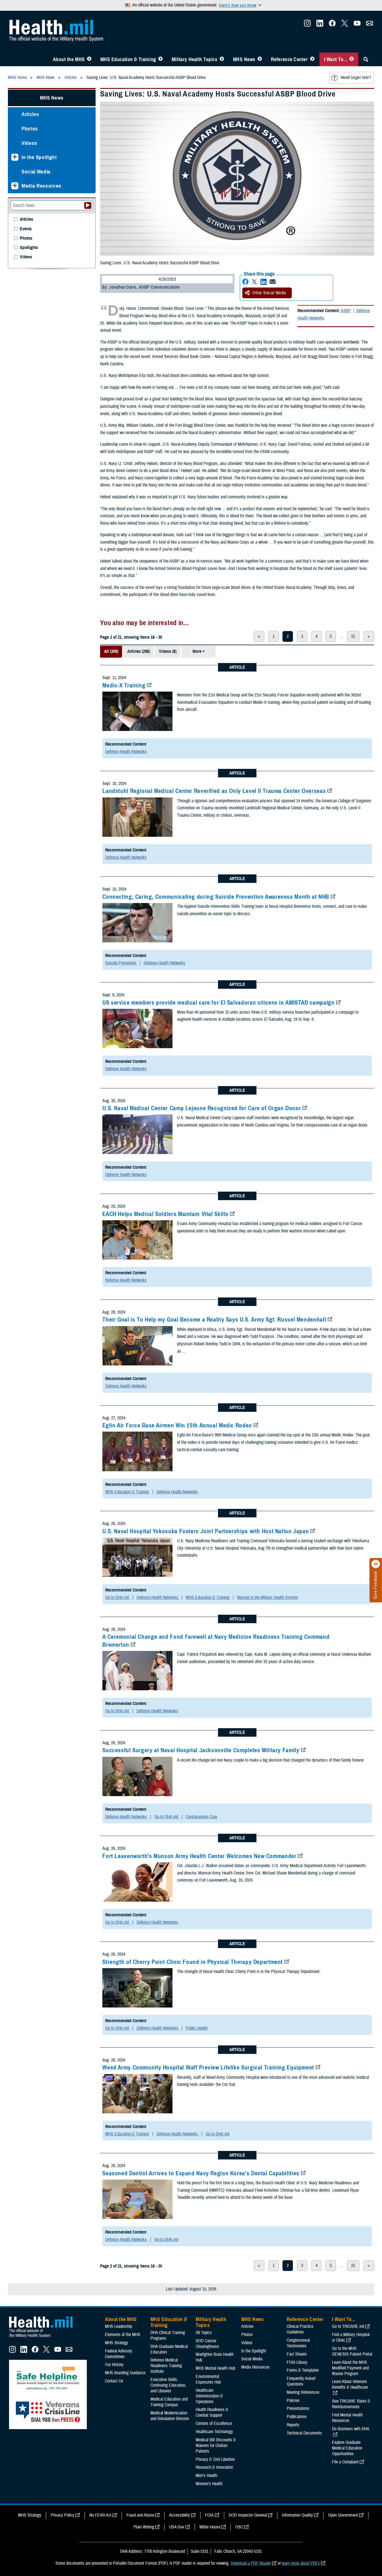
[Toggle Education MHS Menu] (160, 59)
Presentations (298, 2408)
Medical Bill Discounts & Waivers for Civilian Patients (216, 2446)
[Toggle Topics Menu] (222, 59)
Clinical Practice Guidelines (300, 2329)
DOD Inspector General (248, 2515)
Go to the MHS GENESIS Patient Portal (352, 2351)
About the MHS (69, 59)
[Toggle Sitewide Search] (366, 59)
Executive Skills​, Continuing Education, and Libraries (168, 2385)
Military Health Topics (195, 59)
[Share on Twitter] (254, 282)
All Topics (204, 2333)
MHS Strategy (116, 2343)
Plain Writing (144, 2527)
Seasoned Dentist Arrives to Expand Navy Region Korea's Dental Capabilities (201, 2173)
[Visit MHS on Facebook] (332, 25)
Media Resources (41, 186)
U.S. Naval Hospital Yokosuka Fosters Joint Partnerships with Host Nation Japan (206, 1531)
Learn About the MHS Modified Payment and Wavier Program (350, 2368)
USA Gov (177, 2527)
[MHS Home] (44, 2338)
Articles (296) (139, 651)
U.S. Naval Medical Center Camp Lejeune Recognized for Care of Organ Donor (202, 1108)
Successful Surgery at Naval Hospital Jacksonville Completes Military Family (201, 1750)
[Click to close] (376, 1564)
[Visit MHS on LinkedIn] (320, 25)
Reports (293, 2425)
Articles (30, 114)
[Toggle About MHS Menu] (89, 59)
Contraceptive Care (201, 1817)
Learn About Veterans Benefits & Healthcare (350, 2384)
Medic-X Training (124, 685)
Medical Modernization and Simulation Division (170, 2416)
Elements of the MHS (123, 2335)
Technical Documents (304, 2433)
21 (353, 636)
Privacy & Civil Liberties (215, 2459)
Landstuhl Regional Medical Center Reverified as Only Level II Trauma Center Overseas (214, 791)
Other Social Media (269, 293)
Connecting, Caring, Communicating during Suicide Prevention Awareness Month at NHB (216, 897)
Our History (114, 2365)
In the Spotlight (39, 157)
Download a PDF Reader (251, 2563)
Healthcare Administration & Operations (209, 2396)
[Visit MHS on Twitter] (345, 25)
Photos (30, 129)
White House (210, 2527)
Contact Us (114, 2381)
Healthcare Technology (214, 2432)
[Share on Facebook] (245, 282)
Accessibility (180, 2515)
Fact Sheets (297, 2354)
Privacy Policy (62, 2515)
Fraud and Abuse (140, 2515)
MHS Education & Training (128, 59)
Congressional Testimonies (298, 2343)
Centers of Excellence (214, 2423)
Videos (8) (168, 651)
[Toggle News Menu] (260, 59)
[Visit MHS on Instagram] (307, 25)
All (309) (111, 651)
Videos (29, 143)
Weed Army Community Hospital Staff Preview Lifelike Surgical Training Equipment (208, 2067)
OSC (239, 2527)
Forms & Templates (303, 2370)
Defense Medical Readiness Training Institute (166, 2366)
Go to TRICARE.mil (348, 2326)
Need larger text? (356, 78)
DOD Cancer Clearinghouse (207, 2344)
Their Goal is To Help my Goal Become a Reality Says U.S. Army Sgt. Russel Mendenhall (214, 1320)
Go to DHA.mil (118, 1597)
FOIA (209, 2515)
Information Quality (297, 2515)
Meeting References (303, 2392)
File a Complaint (345, 2462)
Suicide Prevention (121, 963)
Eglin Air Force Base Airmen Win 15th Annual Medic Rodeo (177, 1425)
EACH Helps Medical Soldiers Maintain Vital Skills (165, 1214)
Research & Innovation (214, 2467)
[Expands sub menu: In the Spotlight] (15, 157)
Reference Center (289, 59)
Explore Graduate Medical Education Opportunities (347, 2448)
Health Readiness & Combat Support (212, 2412)
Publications (297, 2417)
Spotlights (29, 248)
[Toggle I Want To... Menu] (352, 59)
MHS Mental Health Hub (215, 2368)
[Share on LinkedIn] (264, 282)
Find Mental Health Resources (347, 2418)
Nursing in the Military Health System (267, 1597)
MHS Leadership (118, 2326)
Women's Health (209, 2484)
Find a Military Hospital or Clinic (351, 2337)
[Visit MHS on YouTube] (357, 25)
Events (26, 229)
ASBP (346, 311)
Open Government (343, 2515)
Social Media (36, 172)
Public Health (197, 2028)
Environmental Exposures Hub (208, 2379)
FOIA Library (297, 2362)
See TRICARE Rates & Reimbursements (351, 2404)
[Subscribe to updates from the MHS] (370, 25)
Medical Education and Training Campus (169, 2402)
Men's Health (206, 2476)
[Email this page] (273, 282)
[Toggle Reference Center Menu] (312, 59)
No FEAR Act (100, 2515)
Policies (293, 2401)
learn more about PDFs (301, 2563)
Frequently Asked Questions (301, 2381)
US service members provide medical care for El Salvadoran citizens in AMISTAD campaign (218, 1003)
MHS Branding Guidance (125, 2373)
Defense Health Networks (126, 752)
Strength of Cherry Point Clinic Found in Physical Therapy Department (193, 1962)
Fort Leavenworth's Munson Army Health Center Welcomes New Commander (199, 1856)
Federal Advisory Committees (119, 2354)
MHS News (244, 59)
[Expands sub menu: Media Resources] (15, 186)
